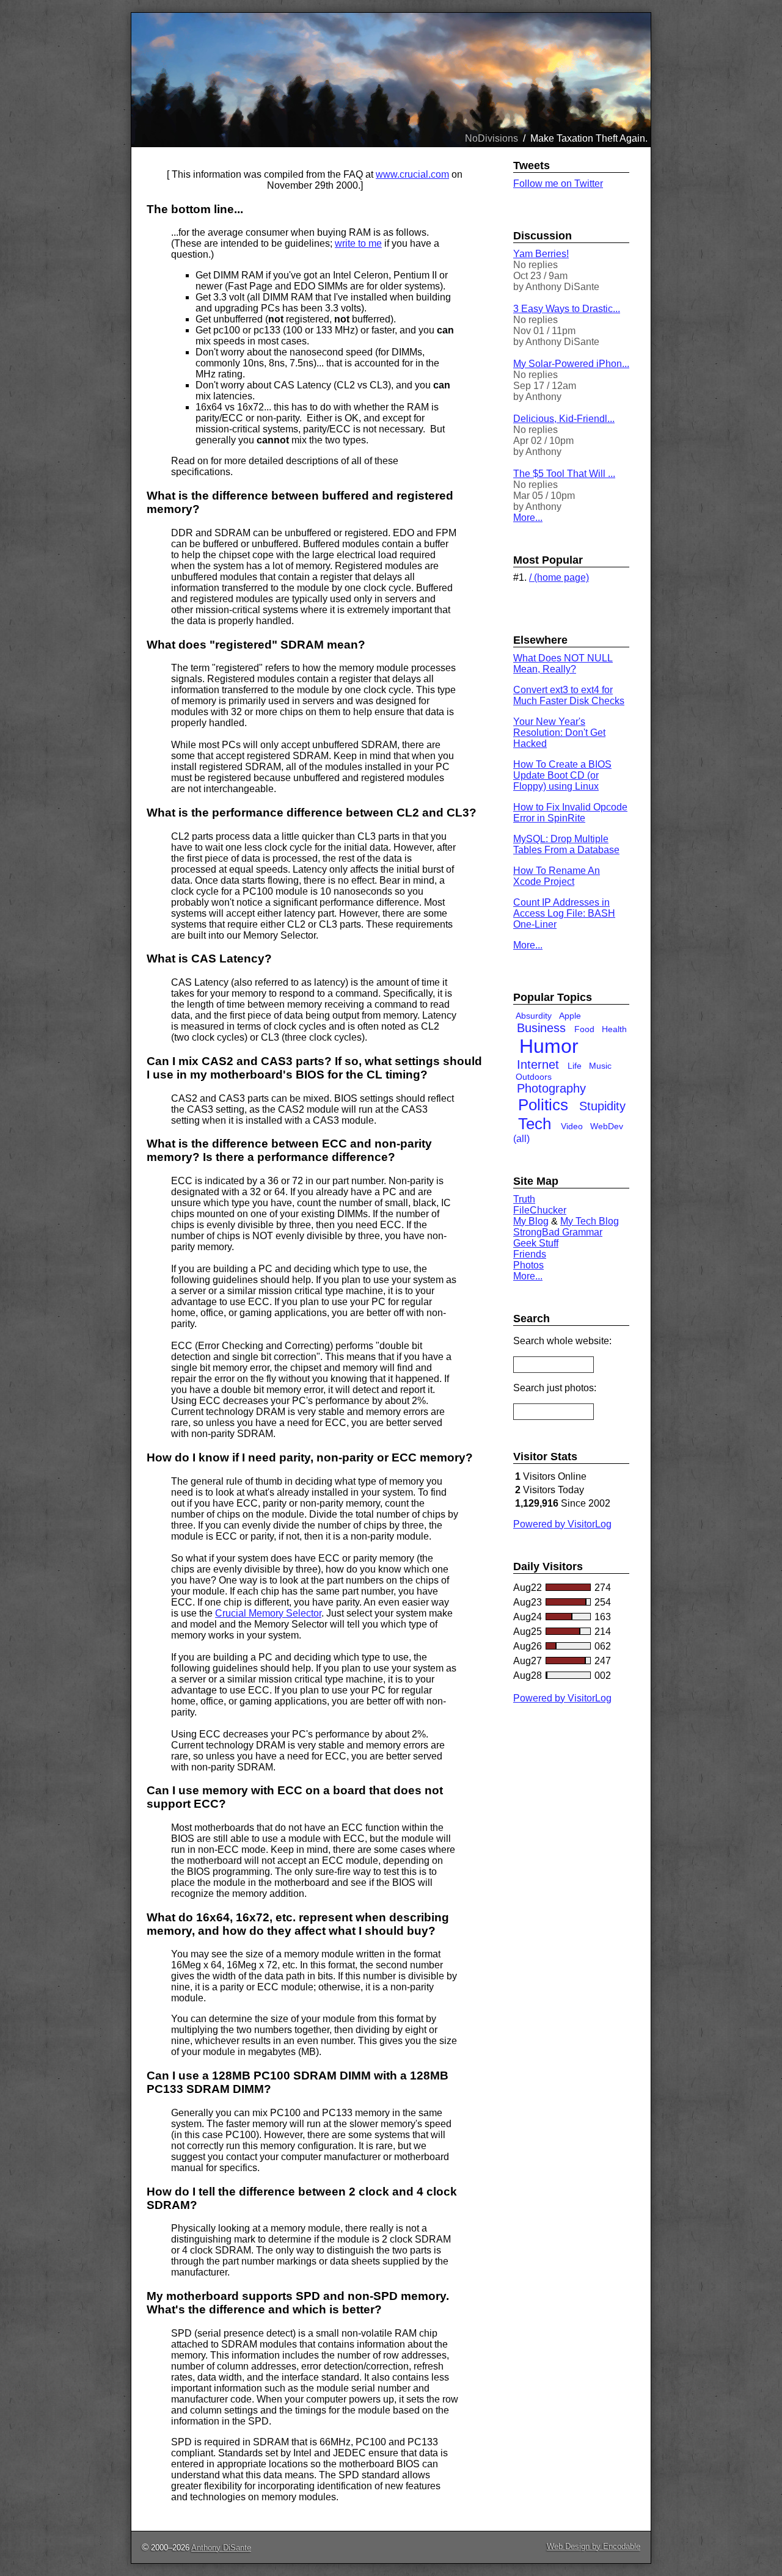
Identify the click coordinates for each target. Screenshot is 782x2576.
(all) (521, 1139)
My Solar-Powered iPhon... (571, 364)
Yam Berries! (541, 254)
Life (575, 1066)
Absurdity (534, 1016)
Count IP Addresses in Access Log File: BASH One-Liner (564, 913)
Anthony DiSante (221, 2548)
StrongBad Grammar (558, 1232)
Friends (530, 1254)
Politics (543, 1105)
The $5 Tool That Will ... (564, 474)
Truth (524, 1199)
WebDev (607, 1126)
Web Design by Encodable (594, 2546)
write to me (358, 243)
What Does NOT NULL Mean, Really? (563, 664)
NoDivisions (491, 138)
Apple (570, 1016)
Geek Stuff (536, 1243)
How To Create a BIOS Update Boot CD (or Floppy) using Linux (562, 775)
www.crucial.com (412, 174)
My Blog (531, 1221)
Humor (549, 1046)
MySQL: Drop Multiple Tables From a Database (566, 844)
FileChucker (540, 1210)
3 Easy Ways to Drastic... (567, 309)
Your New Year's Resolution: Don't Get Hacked (559, 733)
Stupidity (602, 1106)
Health (614, 1029)
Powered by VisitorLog (562, 1524)
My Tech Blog (590, 1221)
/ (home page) (559, 577)
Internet (538, 1064)
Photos (528, 1265)
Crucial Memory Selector (268, 1613)
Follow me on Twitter (558, 184)
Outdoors (534, 1077)
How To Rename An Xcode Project (557, 876)
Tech (535, 1124)
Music (600, 1066)
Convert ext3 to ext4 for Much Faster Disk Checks (569, 695)
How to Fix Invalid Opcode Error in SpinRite (570, 813)
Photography (551, 1088)
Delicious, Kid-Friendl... (564, 419)
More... (528, 518)
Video (572, 1126)
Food (584, 1029)
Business (541, 1028)
